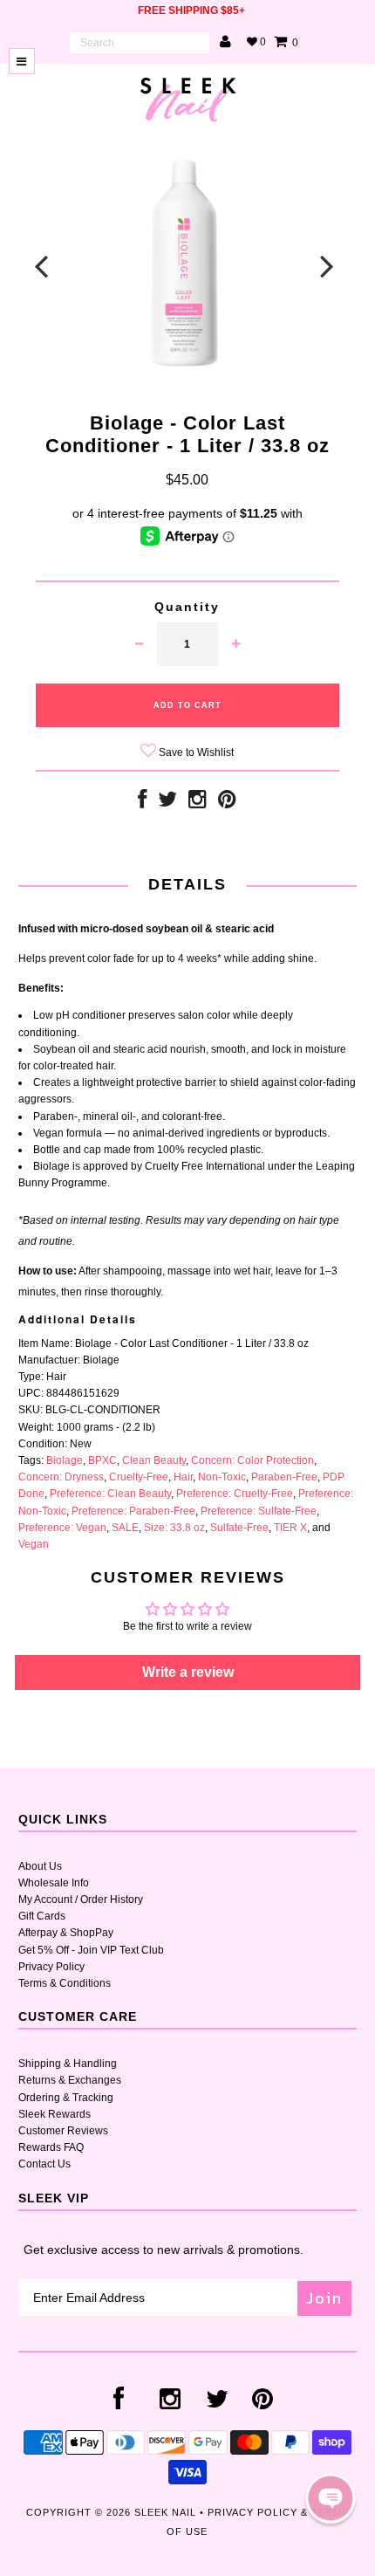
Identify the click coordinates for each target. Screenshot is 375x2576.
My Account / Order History (81, 1899)
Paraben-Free (284, 1477)
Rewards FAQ (51, 2147)
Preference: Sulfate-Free (259, 1511)
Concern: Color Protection (252, 1460)
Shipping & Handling (68, 2064)
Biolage (65, 1460)
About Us (40, 1866)
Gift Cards (42, 1916)
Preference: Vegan (62, 1528)
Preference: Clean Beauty (110, 1494)
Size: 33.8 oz (174, 1528)
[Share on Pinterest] (227, 803)
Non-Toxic (222, 1477)
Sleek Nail (165, 2512)
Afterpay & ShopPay (66, 1933)
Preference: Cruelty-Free (235, 1494)
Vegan (34, 1544)
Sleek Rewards (55, 2114)
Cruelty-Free (139, 1477)
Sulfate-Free (239, 1528)
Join (324, 2298)
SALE (125, 1528)
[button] (331, 2498)
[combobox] (140, 43)
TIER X (290, 1528)
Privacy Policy (51, 1967)
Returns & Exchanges (70, 2080)
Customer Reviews (63, 2131)
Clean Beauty (154, 1460)
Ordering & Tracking (66, 2098)
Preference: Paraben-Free (133, 1511)
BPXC (102, 1460)
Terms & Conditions (65, 1983)
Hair (183, 1477)
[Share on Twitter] (167, 803)
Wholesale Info (54, 1883)
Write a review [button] (188, 1672)
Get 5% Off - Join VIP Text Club (91, 1950)
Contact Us (44, 2164)
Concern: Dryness (61, 1477)
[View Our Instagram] (198, 803)
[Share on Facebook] (142, 803)
